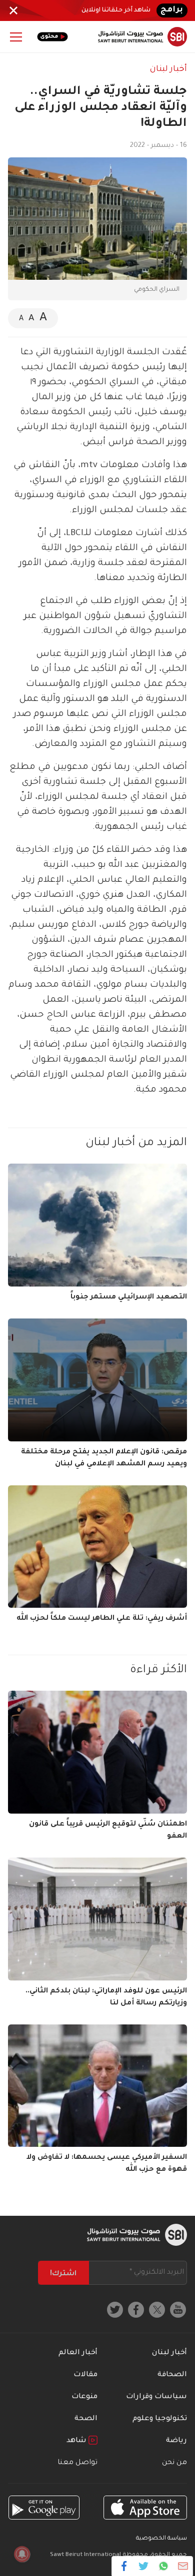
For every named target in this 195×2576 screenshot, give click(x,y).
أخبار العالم (78, 2353)
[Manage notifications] (22, 2554)
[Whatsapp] (163, 2566)
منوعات (84, 2397)
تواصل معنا (77, 2463)
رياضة (176, 2441)
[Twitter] (144, 2566)
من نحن (174, 2463)
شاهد (77, 2441)
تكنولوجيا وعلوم (160, 2419)
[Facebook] (124, 2566)
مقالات (85, 2375)
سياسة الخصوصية (161, 2539)
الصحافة (172, 2375)
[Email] (183, 2566)
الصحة (86, 2419)
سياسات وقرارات (156, 2397)
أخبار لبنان (168, 69)
